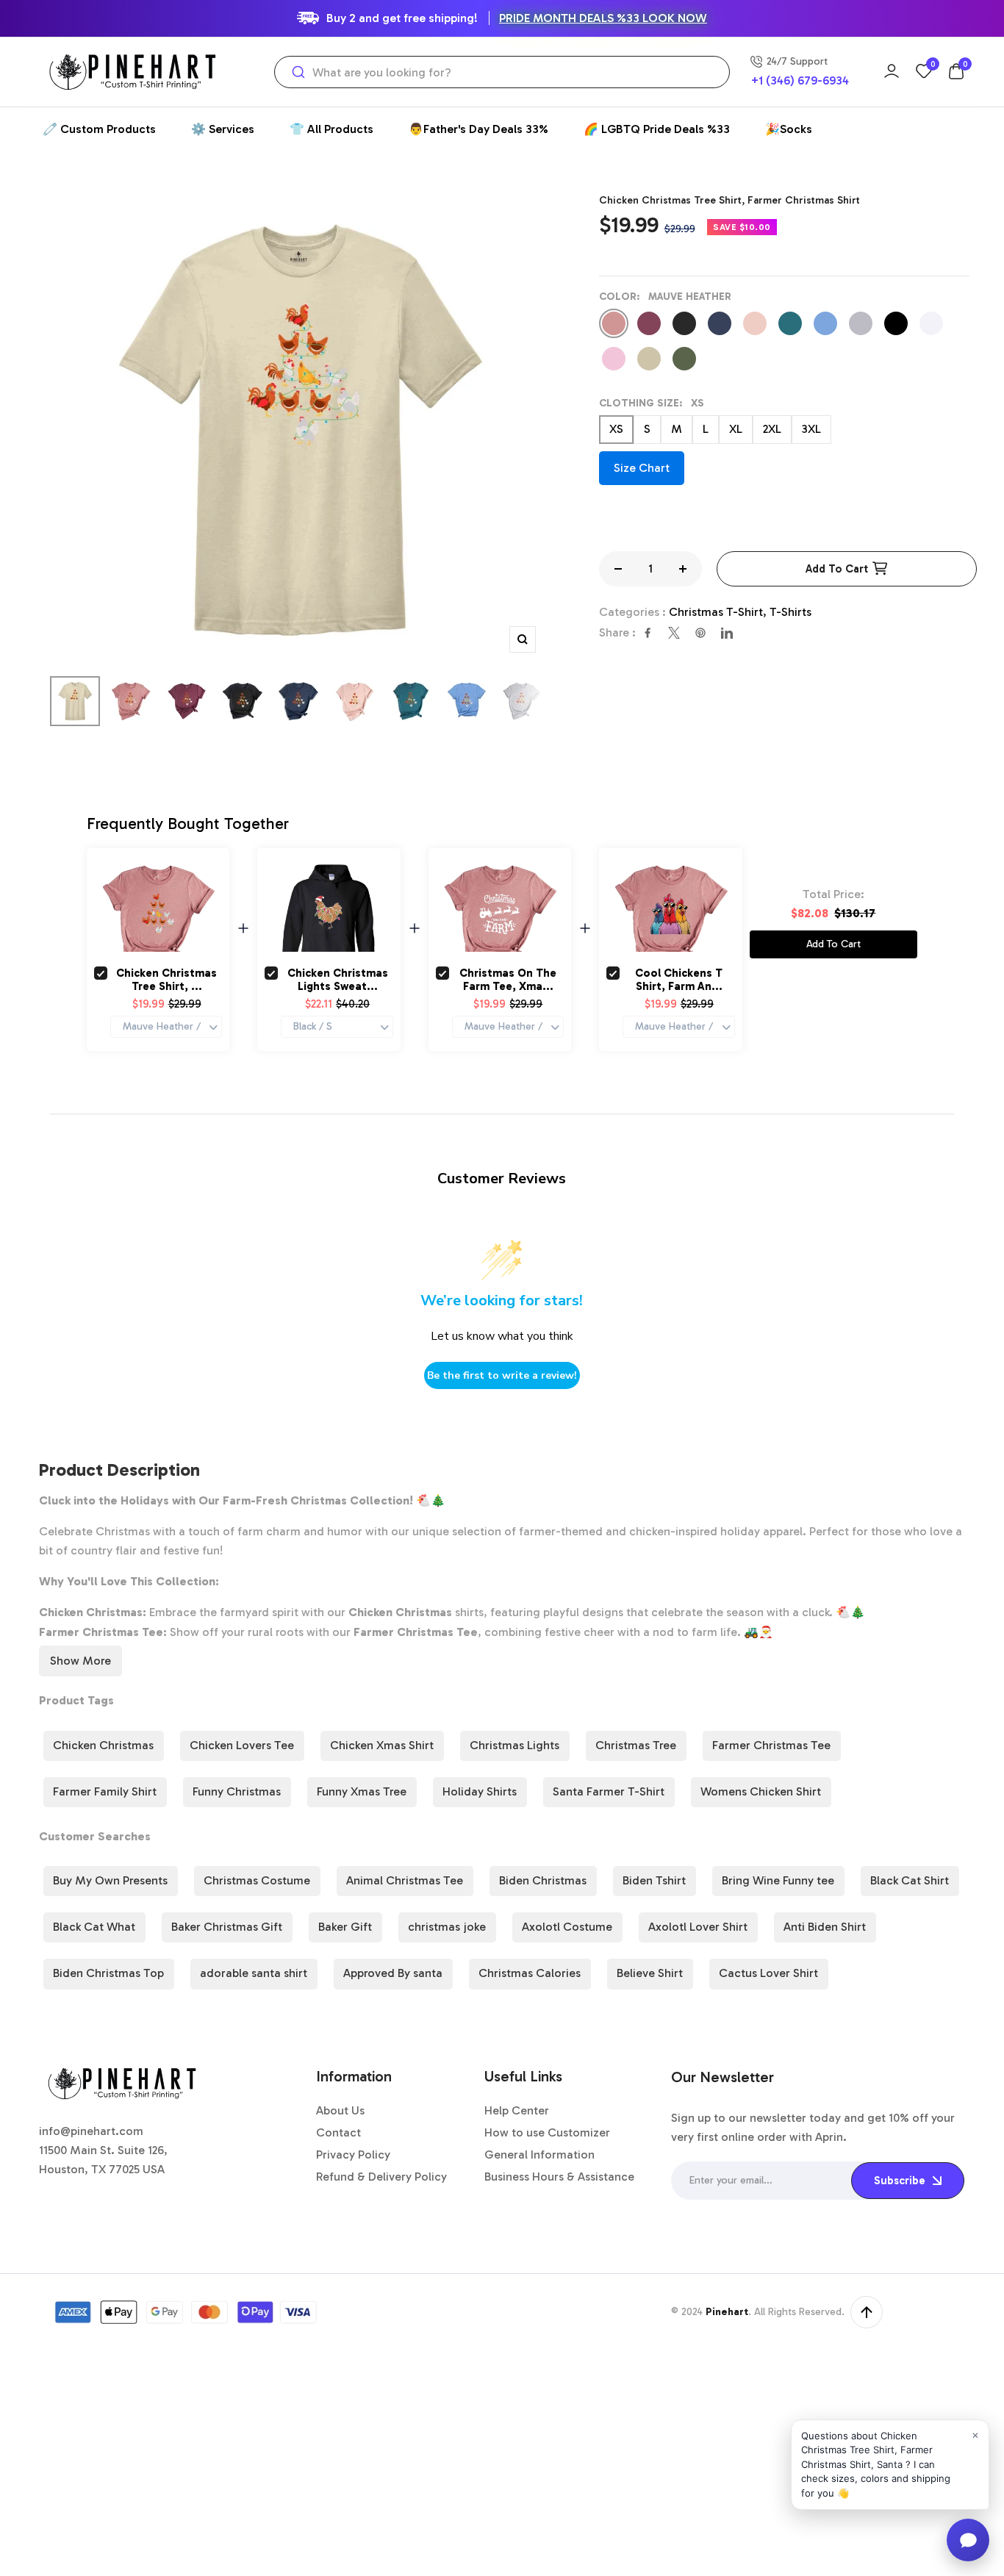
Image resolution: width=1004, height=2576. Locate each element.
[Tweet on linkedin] (727, 633)
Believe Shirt (650, 1973)
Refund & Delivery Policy (381, 2177)
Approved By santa (393, 1973)
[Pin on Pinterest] (700, 633)
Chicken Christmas (103, 1745)
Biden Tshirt (654, 1880)
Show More (80, 1661)
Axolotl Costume (567, 1927)
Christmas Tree (636, 1745)
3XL (811, 429)
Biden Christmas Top (108, 1973)
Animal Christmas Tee (405, 1880)
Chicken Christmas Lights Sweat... (338, 980)
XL (736, 429)
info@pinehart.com (91, 2131)
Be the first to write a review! (502, 1375)
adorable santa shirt (254, 1973)
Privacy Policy (353, 2155)
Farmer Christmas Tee (771, 1745)
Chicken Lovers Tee (242, 1745)
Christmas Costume (257, 1880)
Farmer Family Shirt (105, 1791)
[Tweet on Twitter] (674, 633)
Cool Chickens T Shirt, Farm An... (679, 980)
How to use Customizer (547, 2132)
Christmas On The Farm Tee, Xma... (508, 980)
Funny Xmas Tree (362, 1791)
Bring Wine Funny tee (778, 1880)
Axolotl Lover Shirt (698, 1927)
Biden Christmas (543, 1880)
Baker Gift (345, 1927)
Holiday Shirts (480, 1791)
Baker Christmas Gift (227, 1927)
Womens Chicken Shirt (761, 1791)
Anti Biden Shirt (825, 1927)
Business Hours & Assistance (559, 2177)
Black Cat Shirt (910, 1880)
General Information (539, 2155)
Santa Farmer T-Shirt (609, 1791)
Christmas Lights (514, 1745)
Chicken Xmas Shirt (382, 1745)
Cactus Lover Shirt (768, 1973)
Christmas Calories (530, 1973)
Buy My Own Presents (110, 1880)
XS (616, 429)
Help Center (517, 2110)
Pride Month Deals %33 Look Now (603, 18)
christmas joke (447, 1927)
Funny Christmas (237, 1791)
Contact (338, 2132)
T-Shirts (790, 612)
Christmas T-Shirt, (719, 612)
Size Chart (642, 468)
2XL (772, 429)
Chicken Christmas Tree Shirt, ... (166, 980)
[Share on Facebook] (648, 633)
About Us (340, 2110)
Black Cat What (94, 1927)
